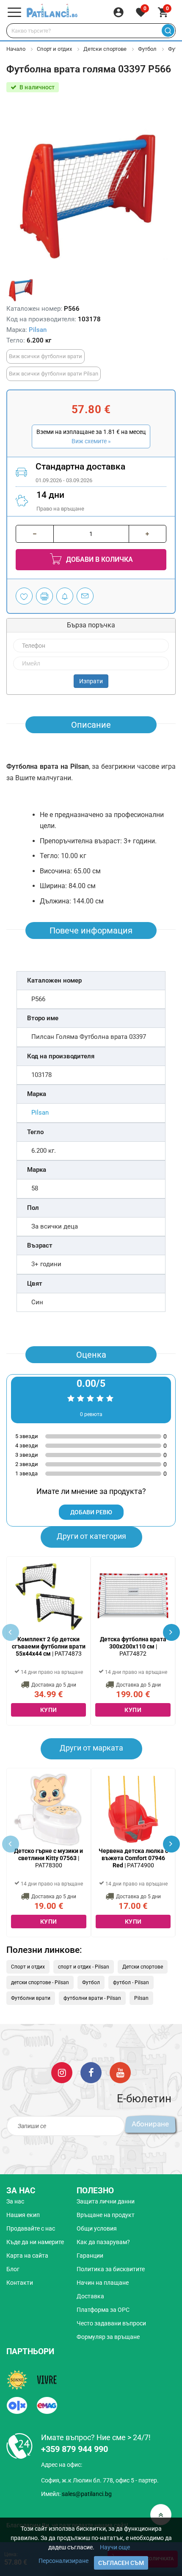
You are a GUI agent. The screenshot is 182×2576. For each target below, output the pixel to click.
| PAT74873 (49, 1646)
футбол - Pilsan (131, 1982)
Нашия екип (23, 2215)
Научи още (115, 2547)
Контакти (20, 2283)
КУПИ (49, 1710)
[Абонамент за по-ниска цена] (65, 596)
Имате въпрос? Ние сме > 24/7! (96, 2437)
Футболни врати (31, 1998)
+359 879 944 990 (74, 2449)
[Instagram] (62, 2072)
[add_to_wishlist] (24, 596)
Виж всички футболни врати (45, 356)
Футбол (147, 49)
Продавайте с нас (31, 2228)
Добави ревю (91, 1512)
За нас (15, 2201)
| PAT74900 (133, 1858)
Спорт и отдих (55, 49)
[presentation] (171, 1632)
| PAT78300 (48, 1858)
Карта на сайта (27, 2256)
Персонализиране (63, 2561)
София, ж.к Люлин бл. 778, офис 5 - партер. (100, 2480)
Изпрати (91, 681)
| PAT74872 (133, 1646)
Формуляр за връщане (108, 2337)
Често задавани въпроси (111, 2323)
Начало (16, 49)
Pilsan (38, 330)
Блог (13, 2269)
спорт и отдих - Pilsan (84, 1967)
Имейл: (76, 2494)
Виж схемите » (91, 441)
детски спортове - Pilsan (40, 1982)
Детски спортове (105, 49)
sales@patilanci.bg (87, 2494)
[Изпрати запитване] (85, 596)
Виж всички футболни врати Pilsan (54, 374)
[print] (44, 596)
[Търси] (168, 31)
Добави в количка (99, 559)
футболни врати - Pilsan (92, 1998)
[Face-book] (91, 2072)
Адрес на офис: (62, 2465)
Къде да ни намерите (35, 2242)
